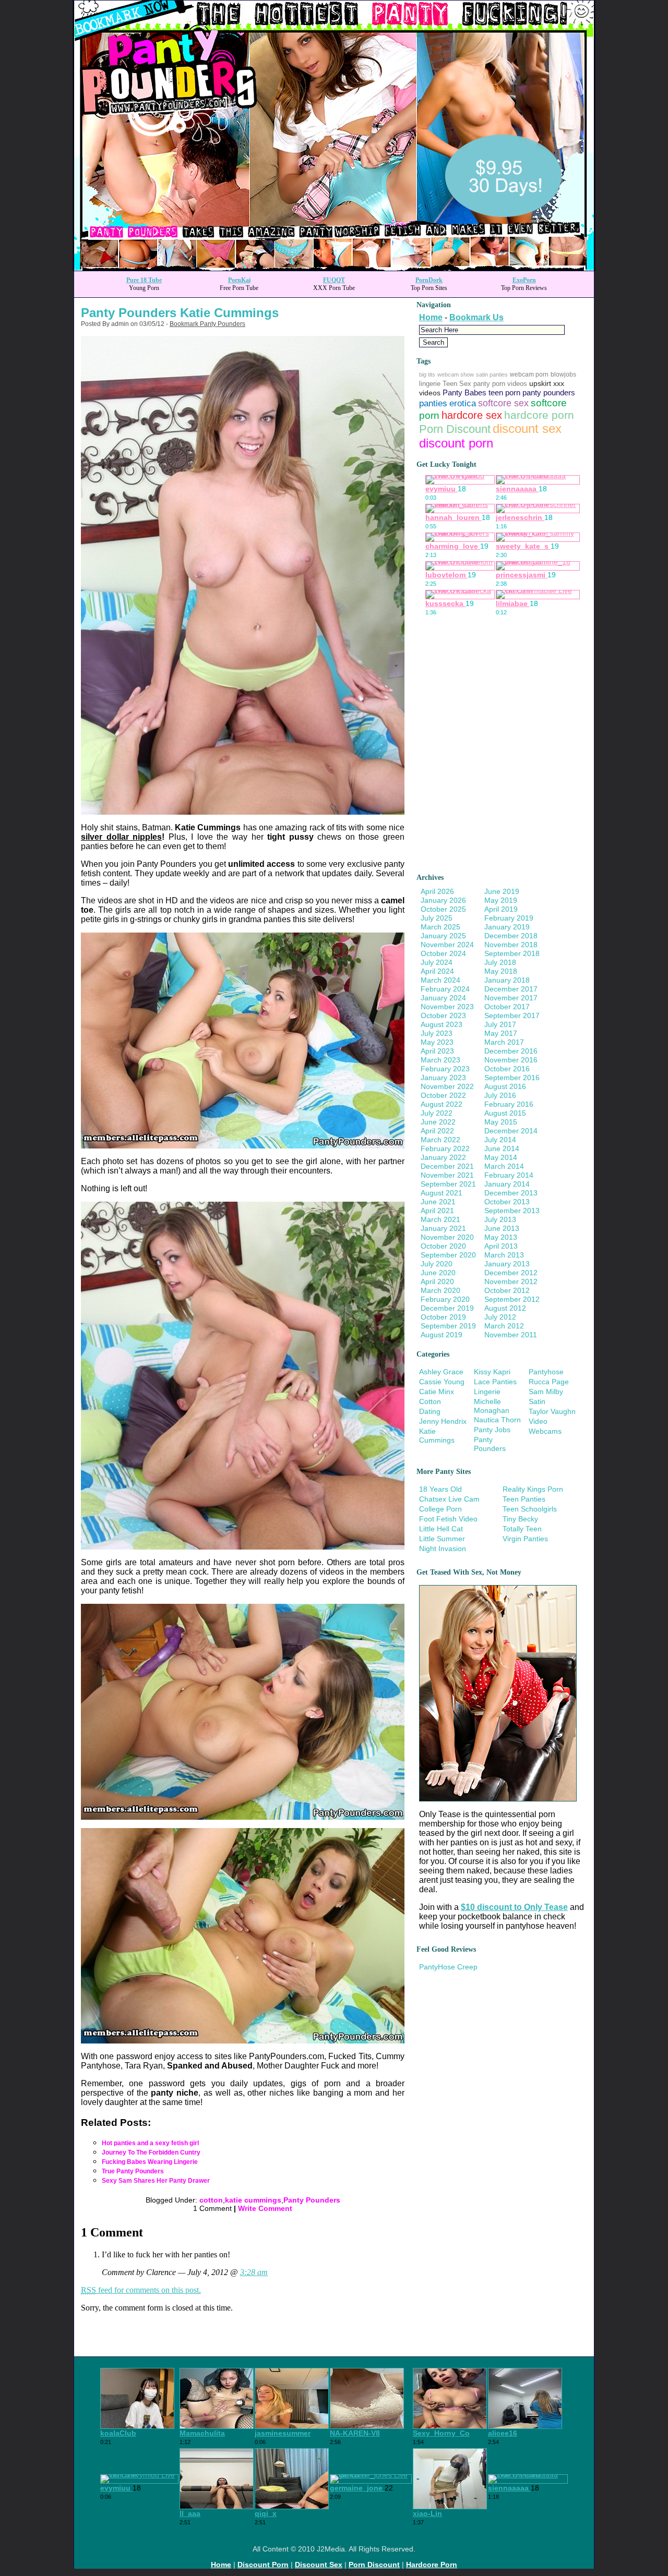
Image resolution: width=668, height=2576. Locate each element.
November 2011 (511, 1335)
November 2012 (511, 1281)
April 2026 (437, 891)
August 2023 (442, 1024)
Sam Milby (546, 1392)
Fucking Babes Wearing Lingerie (150, 2162)
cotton (211, 2200)
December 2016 (511, 1051)
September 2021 (448, 1184)
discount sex (527, 429)
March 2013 (504, 1255)
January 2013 (507, 1264)
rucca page (549, 1382)
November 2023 (447, 1007)
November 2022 (447, 1086)
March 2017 (504, 1042)
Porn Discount (455, 429)
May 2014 (501, 1157)
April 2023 (437, 1051)
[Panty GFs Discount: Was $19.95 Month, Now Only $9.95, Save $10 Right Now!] (334, 268)
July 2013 (500, 1219)
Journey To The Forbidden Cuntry (151, 2152)
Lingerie (487, 1392)
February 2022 (445, 1148)
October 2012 (507, 1290)
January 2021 (443, 1228)
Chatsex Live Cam (449, 1499)
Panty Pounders (312, 2200)
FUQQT (334, 280)
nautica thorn (497, 1420)
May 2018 (501, 971)
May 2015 (501, 1122)
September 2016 (512, 1078)
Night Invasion (443, 1549)
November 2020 (447, 1237)
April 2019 (501, 909)
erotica (463, 403)
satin (537, 1401)
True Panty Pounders (133, 2171)
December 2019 (447, 1308)
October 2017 (507, 1007)
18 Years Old (440, 1489)
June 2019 (502, 891)
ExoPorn (524, 280)
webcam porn (529, 374)
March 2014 (504, 1166)
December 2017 (511, 989)
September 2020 (448, 1255)
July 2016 (500, 1095)
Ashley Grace (441, 1372)
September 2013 (512, 1211)
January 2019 (507, 927)
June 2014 (502, 1148)
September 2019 (448, 1326)
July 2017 (500, 1024)
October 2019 (443, 1317)
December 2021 (447, 1166)
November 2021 (447, 1175)
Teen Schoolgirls (530, 1509)
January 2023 (443, 1078)
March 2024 (440, 980)
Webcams (545, 1431)
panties (433, 403)
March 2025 (440, 927)
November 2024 (447, 945)
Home (431, 317)
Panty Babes (464, 393)
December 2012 (511, 1273)
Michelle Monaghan (492, 1406)
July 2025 (437, 918)
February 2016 (509, 1104)
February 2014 (509, 1175)
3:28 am (254, 2272)
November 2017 (511, 998)
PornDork (429, 280)
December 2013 (511, 1193)
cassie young (442, 1382)
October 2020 (443, 1246)
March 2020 (440, 1290)
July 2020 (437, 1264)
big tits (427, 374)
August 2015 (505, 1113)
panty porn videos (500, 384)
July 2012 (500, 1317)
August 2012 (505, 1308)
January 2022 (443, 1157)
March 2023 (440, 1060)
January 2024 (443, 998)
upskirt (540, 383)
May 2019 (501, 900)
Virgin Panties (525, 1539)
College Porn (440, 1509)
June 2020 (438, 1273)
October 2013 (507, 1202)
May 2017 (501, 1033)
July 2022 (437, 1113)
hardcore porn (539, 415)
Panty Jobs (492, 1430)
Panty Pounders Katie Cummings (180, 313)
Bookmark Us (476, 317)
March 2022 (440, 1140)
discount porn (456, 443)
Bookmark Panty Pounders (207, 324)
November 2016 (511, 1060)
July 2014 (500, 1140)
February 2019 (509, 918)
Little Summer (442, 1539)
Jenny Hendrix (443, 1421)
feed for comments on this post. (141, 2290)
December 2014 (511, 1131)
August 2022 (442, 1104)
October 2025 (443, 909)
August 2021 (442, 1193)
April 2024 (437, 971)
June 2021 (438, 1202)
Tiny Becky (520, 1519)
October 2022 (443, 1095)
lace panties (495, 1382)
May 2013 (501, 1237)
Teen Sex (457, 384)
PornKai (239, 280)
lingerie (430, 384)
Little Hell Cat (441, 1529)
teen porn (504, 393)
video (538, 1421)
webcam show (456, 374)
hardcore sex (472, 415)
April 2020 (437, 1281)
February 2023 (445, 1069)
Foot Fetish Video (448, 1519)
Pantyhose (546, 1372)
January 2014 (507, 1184)
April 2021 (437, 1211)
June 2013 (502, 1228)
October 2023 (443, 1015)
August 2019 (442, 1335)
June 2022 (438, 1122)
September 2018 (512, 953)
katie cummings (253, 2200)
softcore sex (503, 403)
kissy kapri (492, 1372)
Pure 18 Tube (144, 280)
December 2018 (511, 936)
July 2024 (437, 962)
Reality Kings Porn (533, 1489)
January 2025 (443, 936)
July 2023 (437, 1033)
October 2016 (507, 1069)
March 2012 (504, 1326)
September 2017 (512, 1015)
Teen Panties (524, 1499)
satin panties (492, 374)
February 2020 (445, 1299)
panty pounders (549, 392)
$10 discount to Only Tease (514, 1907)
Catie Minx (437, 1392)
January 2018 (507, 980)
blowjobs (563, 374)
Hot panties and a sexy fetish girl (150, 2143)
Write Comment (265, 2208)
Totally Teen (522, 1529)
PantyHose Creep (448, 1967)
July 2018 (500, 962)
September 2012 (512, 1299)
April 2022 (437, 1131)
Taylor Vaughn (552, 1411)
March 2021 (440, 1219)
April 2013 (501, 1246)
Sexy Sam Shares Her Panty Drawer (156, 2181)
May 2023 (437, 1042)
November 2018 (511, 945)
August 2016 (505, 1086)
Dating (430, 1411)
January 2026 (443, 900)
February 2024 (445, 989)
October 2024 (443, 953)
